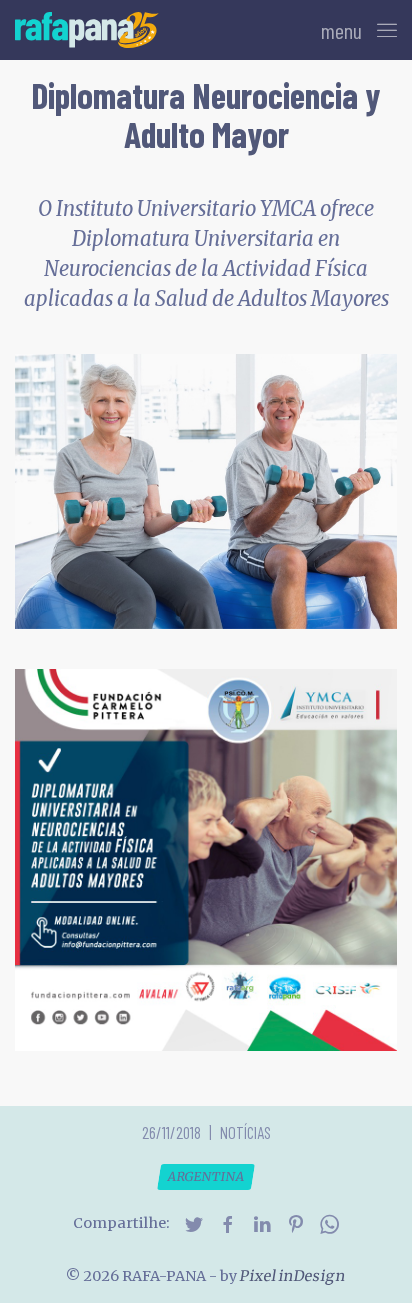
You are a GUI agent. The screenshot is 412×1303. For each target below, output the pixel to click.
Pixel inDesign (293, 1276)
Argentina (205, 1176)
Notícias (245, 1132)
